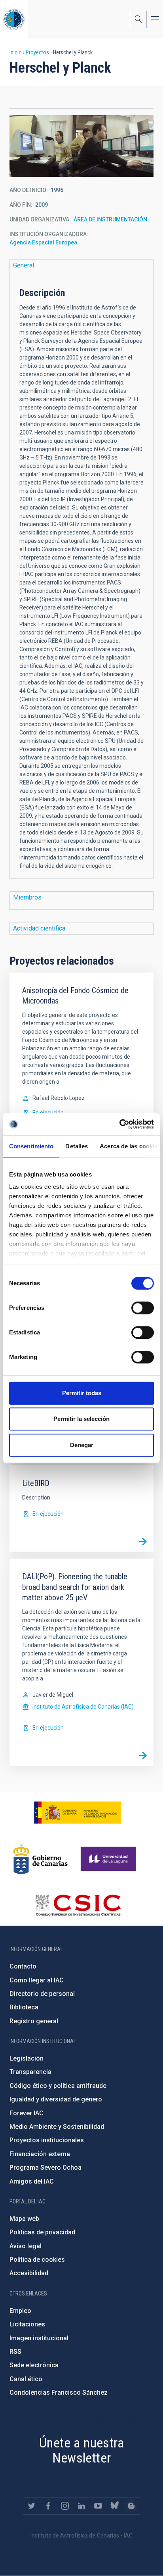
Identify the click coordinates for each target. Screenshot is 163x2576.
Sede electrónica (34, 2365)
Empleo (20, 2311)
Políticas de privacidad (42, 2232)
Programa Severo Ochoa (45, 2167)
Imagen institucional (39, 2338)
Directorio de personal (42, 1994)
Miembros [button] (27, 897)
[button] (81, 146)
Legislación (27, 2058)
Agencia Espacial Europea (43, 242)
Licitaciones (27, 2324)
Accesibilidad (29, 2273)
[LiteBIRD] (143, 1542)
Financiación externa (40, 2154)
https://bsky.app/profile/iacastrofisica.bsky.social (115, 2506)
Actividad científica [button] (39, 928)
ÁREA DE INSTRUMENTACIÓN (110, 219)
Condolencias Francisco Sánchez (59, 2392)
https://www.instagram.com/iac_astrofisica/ (65, 2506)
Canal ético (26, 2379)
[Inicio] (14, 19)
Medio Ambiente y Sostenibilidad (57, 2127)
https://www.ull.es (109, 1859)
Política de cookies (37, 2260)
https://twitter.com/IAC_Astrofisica (32, 2506)
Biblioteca (24, 2007)
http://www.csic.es (78, 1905)
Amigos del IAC (32, 2181)
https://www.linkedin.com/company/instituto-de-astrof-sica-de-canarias (81, 2506)
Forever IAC (27, 2113)
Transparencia (30, 2072)
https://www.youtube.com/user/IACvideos (98, 2506)
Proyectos (37, 52)
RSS (15, 2352)
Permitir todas (82, 1393)
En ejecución (48, 1113)
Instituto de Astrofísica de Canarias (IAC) (83, 1707)
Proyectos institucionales (47, 2140)
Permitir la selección (81, 1419)
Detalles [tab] (77, 1146)
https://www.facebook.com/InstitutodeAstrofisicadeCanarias (48, 2506)
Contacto (23, 1966)
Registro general (34, 2021)
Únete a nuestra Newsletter (81, 2450)
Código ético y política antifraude (58, 2086)
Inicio (16, 52)
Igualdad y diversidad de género (56, 2099)
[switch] (143, 1308)
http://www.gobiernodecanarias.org (40, 1859)
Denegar (82, 1445)
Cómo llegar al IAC (37, 1980)
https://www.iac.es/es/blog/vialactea (131, 2506)
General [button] (24, 265)
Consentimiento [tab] (31, 1146)
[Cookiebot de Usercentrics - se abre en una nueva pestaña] (119, 1124)
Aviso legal (26, 2246)
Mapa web (24, 2219)
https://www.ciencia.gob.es (78, 1813)
